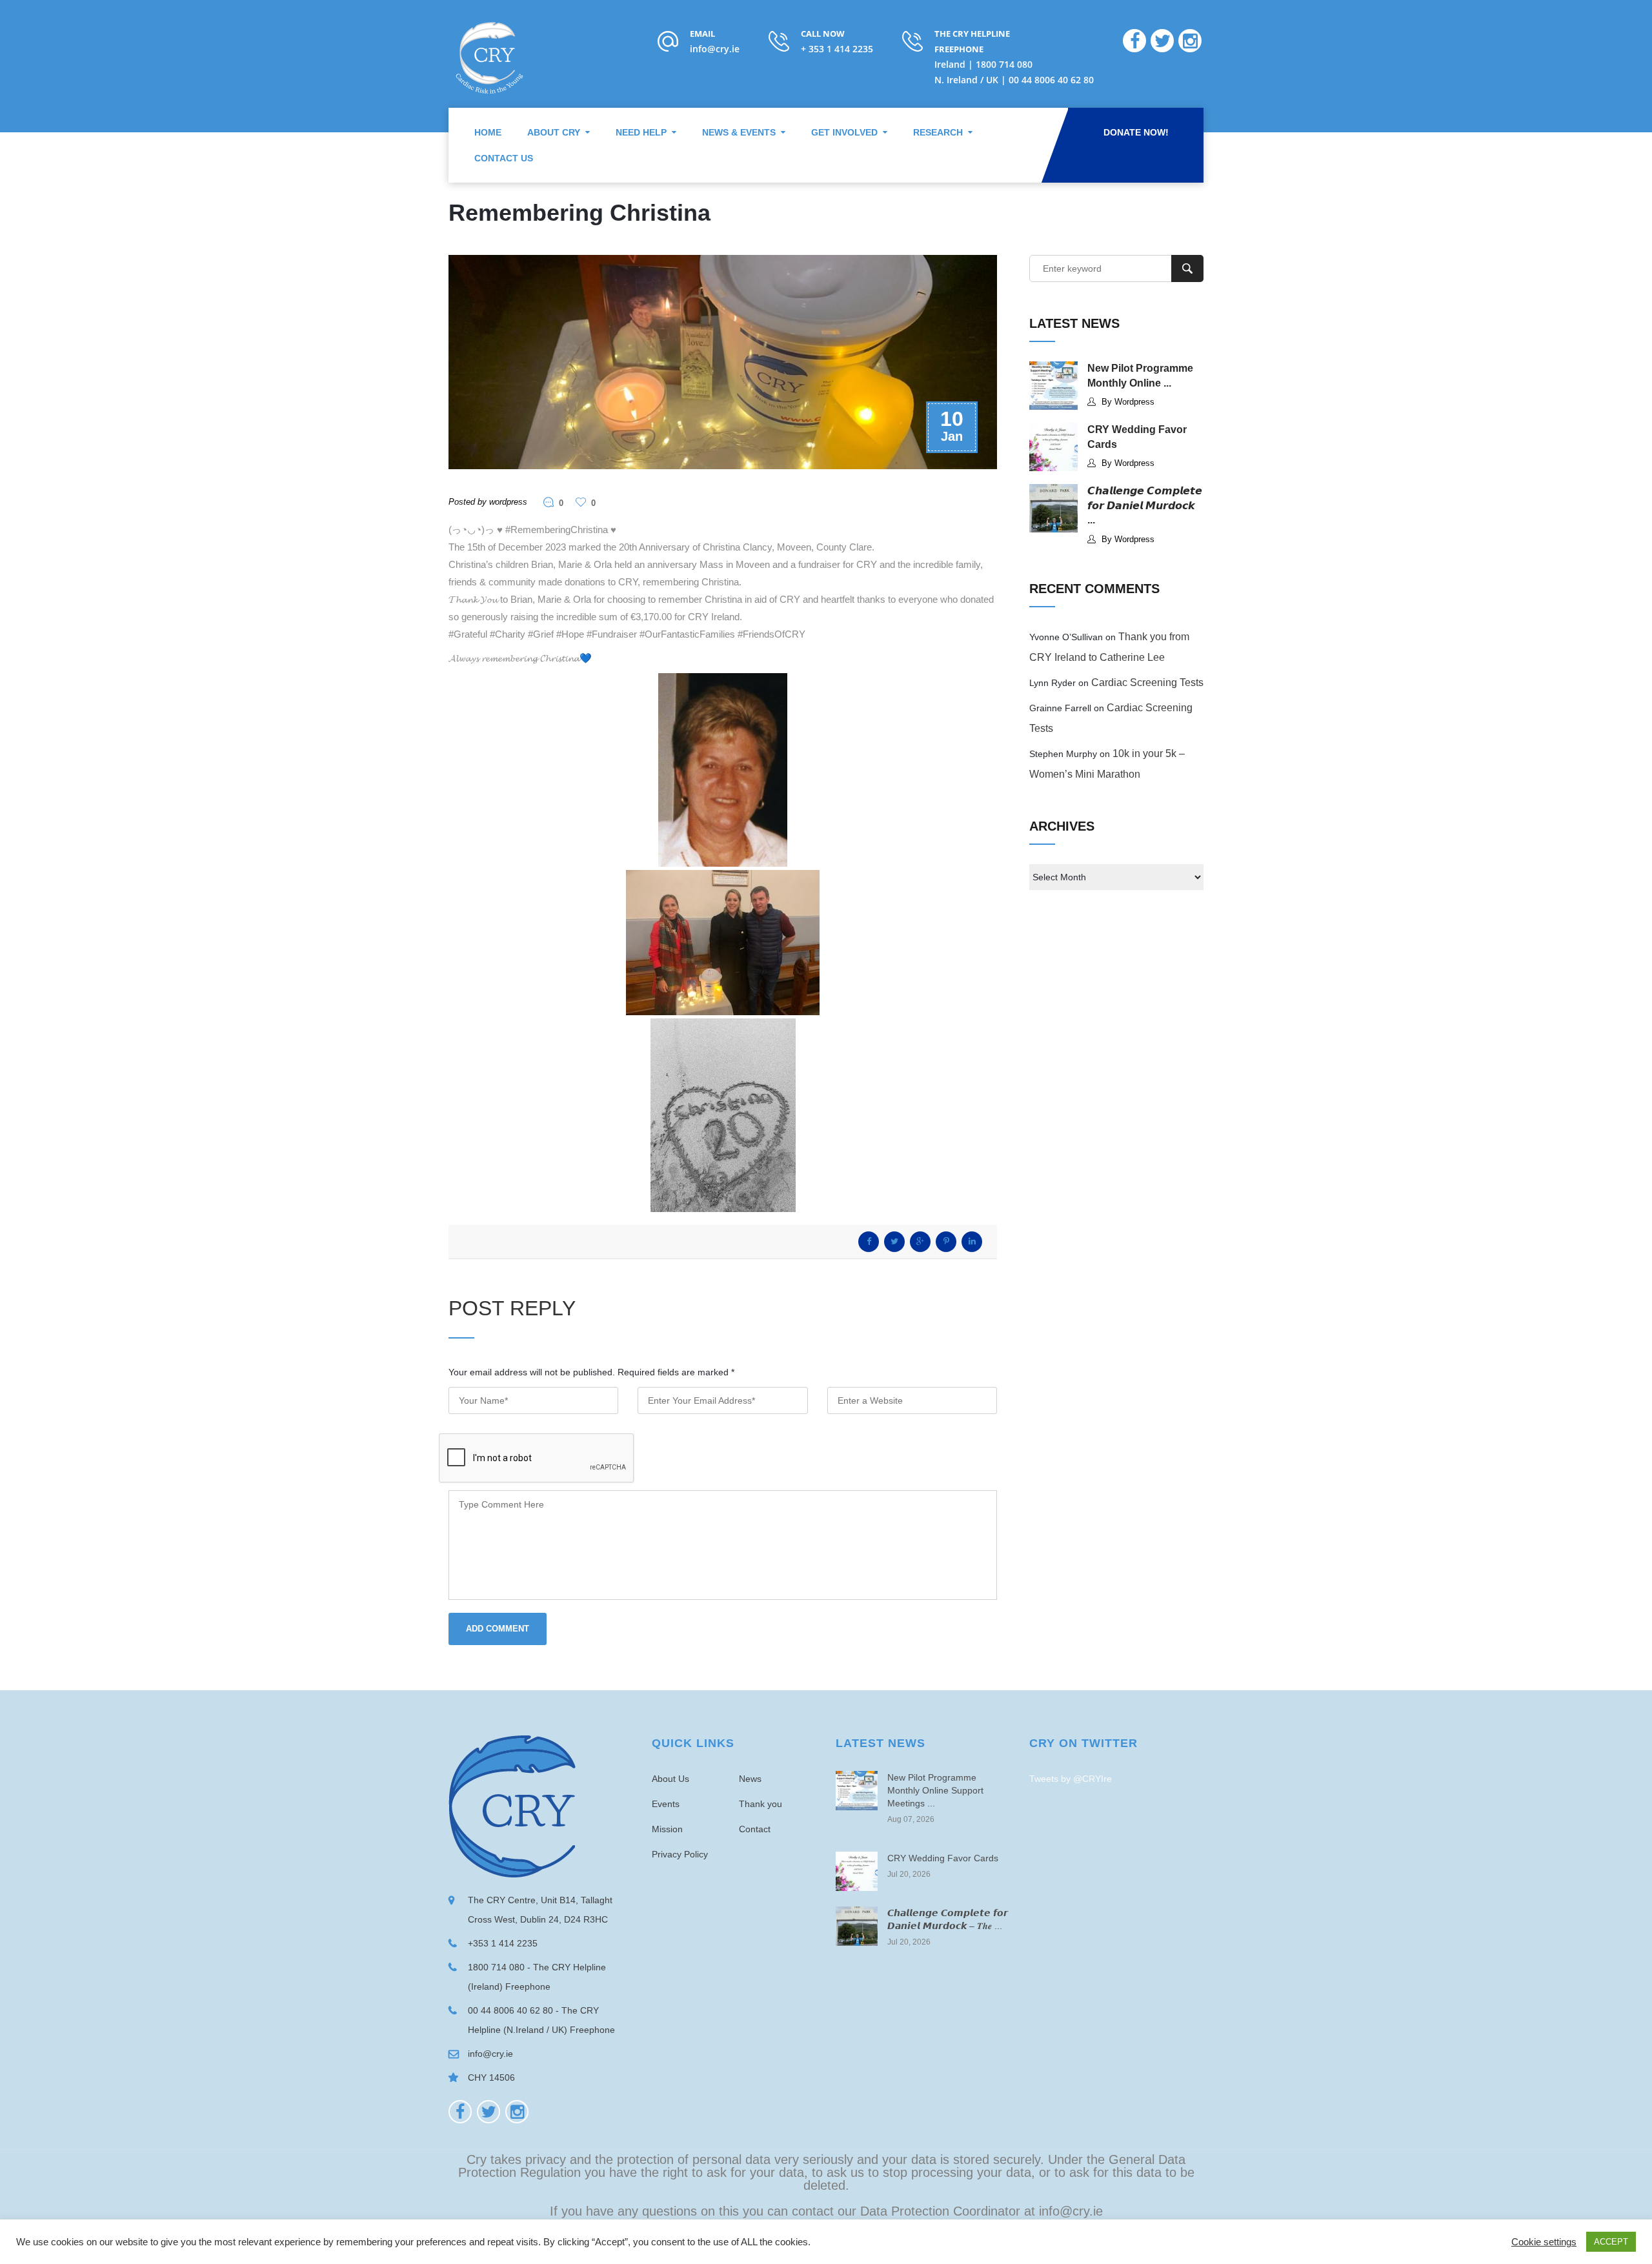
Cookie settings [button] (1544, 2242)
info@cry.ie (715, 49)
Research (938, 132)
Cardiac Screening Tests (1147, 682)
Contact (755, 1829)
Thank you (761, 1804)
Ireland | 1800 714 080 (983, 64)
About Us (670, 1779)
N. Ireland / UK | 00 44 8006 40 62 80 (1014, 80)
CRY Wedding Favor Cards (943, 1858)
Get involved (844, 132)
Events (666, 1804)
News (750, 1779)
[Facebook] (460, 2112)
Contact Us (504, 158)
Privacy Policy (680, 1854)
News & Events (739, 132)
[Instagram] (517, 2112)
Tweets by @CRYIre (1071, 1779)
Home (488, 132)
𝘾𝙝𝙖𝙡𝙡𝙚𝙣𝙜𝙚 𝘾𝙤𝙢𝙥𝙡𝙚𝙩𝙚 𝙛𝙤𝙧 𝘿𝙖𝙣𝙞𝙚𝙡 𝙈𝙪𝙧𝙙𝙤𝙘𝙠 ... (1145, 505)
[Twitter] (489, 2112)
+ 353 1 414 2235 (837, 49)
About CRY (554, 132)
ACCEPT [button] (1611, 2242)
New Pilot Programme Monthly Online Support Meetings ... (935, 1790)
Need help (641, 132)
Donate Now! (1136, 132)
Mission (667, 1829)
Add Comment (498, 1629)
